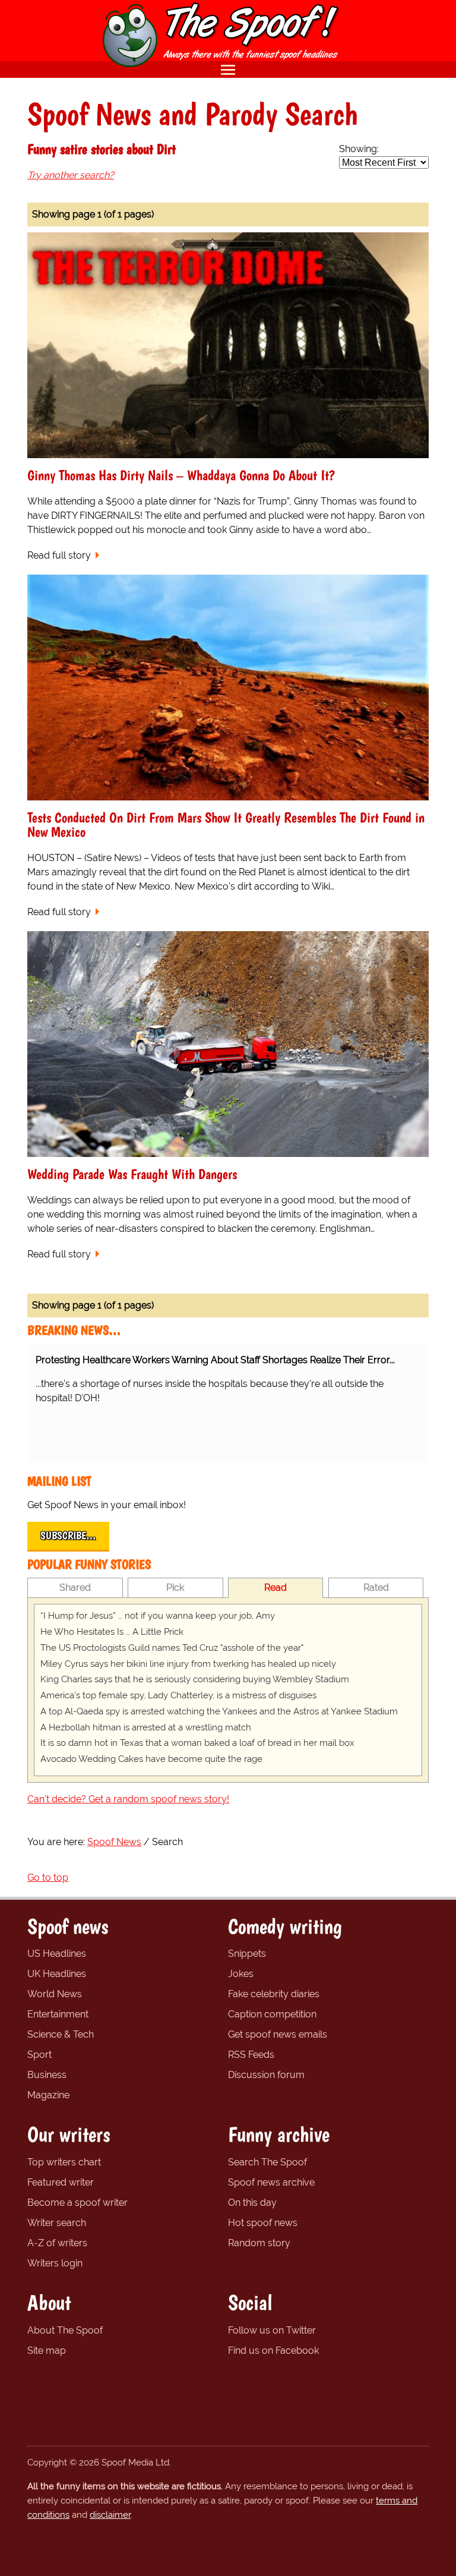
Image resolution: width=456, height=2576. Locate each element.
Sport (39, 2055)
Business (47, 2075)
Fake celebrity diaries (274, 1994)
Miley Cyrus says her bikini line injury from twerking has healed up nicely (188, 1664)
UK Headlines (57, 1974)
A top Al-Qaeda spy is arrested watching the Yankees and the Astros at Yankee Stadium (219, 1711)
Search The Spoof (267, 2162)
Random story (259, 2243)
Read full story (59, 555)
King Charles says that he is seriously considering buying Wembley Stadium (195, 1679)
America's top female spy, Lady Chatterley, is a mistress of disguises (178, 1695)
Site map (47, 2350)
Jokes (241, 1974)
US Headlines (57, 1954)
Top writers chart (64, 2162)
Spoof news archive (271, 2182)
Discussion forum (266, 2075)
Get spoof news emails (278, 2034)
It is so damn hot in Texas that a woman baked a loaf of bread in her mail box (197, 1743)
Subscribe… (68, 1535)
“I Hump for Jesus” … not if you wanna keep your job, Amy (158, 1616)
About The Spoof (65, 2330)
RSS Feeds (251, 2055)
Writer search (57, 2223)
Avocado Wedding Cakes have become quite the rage (151, 1759)
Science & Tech (61, 2034)
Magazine (48, 2095)
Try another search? (71, 175)
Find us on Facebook (273, 2350)
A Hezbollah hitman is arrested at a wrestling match (146, 1727)
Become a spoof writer (77, 2203)
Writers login (55, 2263)
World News (55, 1994)
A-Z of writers (57, 2243)
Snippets (247, 1954)
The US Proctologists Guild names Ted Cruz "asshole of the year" (172, 1648)
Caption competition (272, 2014)
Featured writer (61, 2182)
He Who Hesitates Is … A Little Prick (112, 1632)
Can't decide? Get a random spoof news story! (128, 1799)
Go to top (48, 1877)
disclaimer (110, 2515)
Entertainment (58, 2014)
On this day (252, 2203)
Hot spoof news (263, 2223)
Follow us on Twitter (272, 2330)
